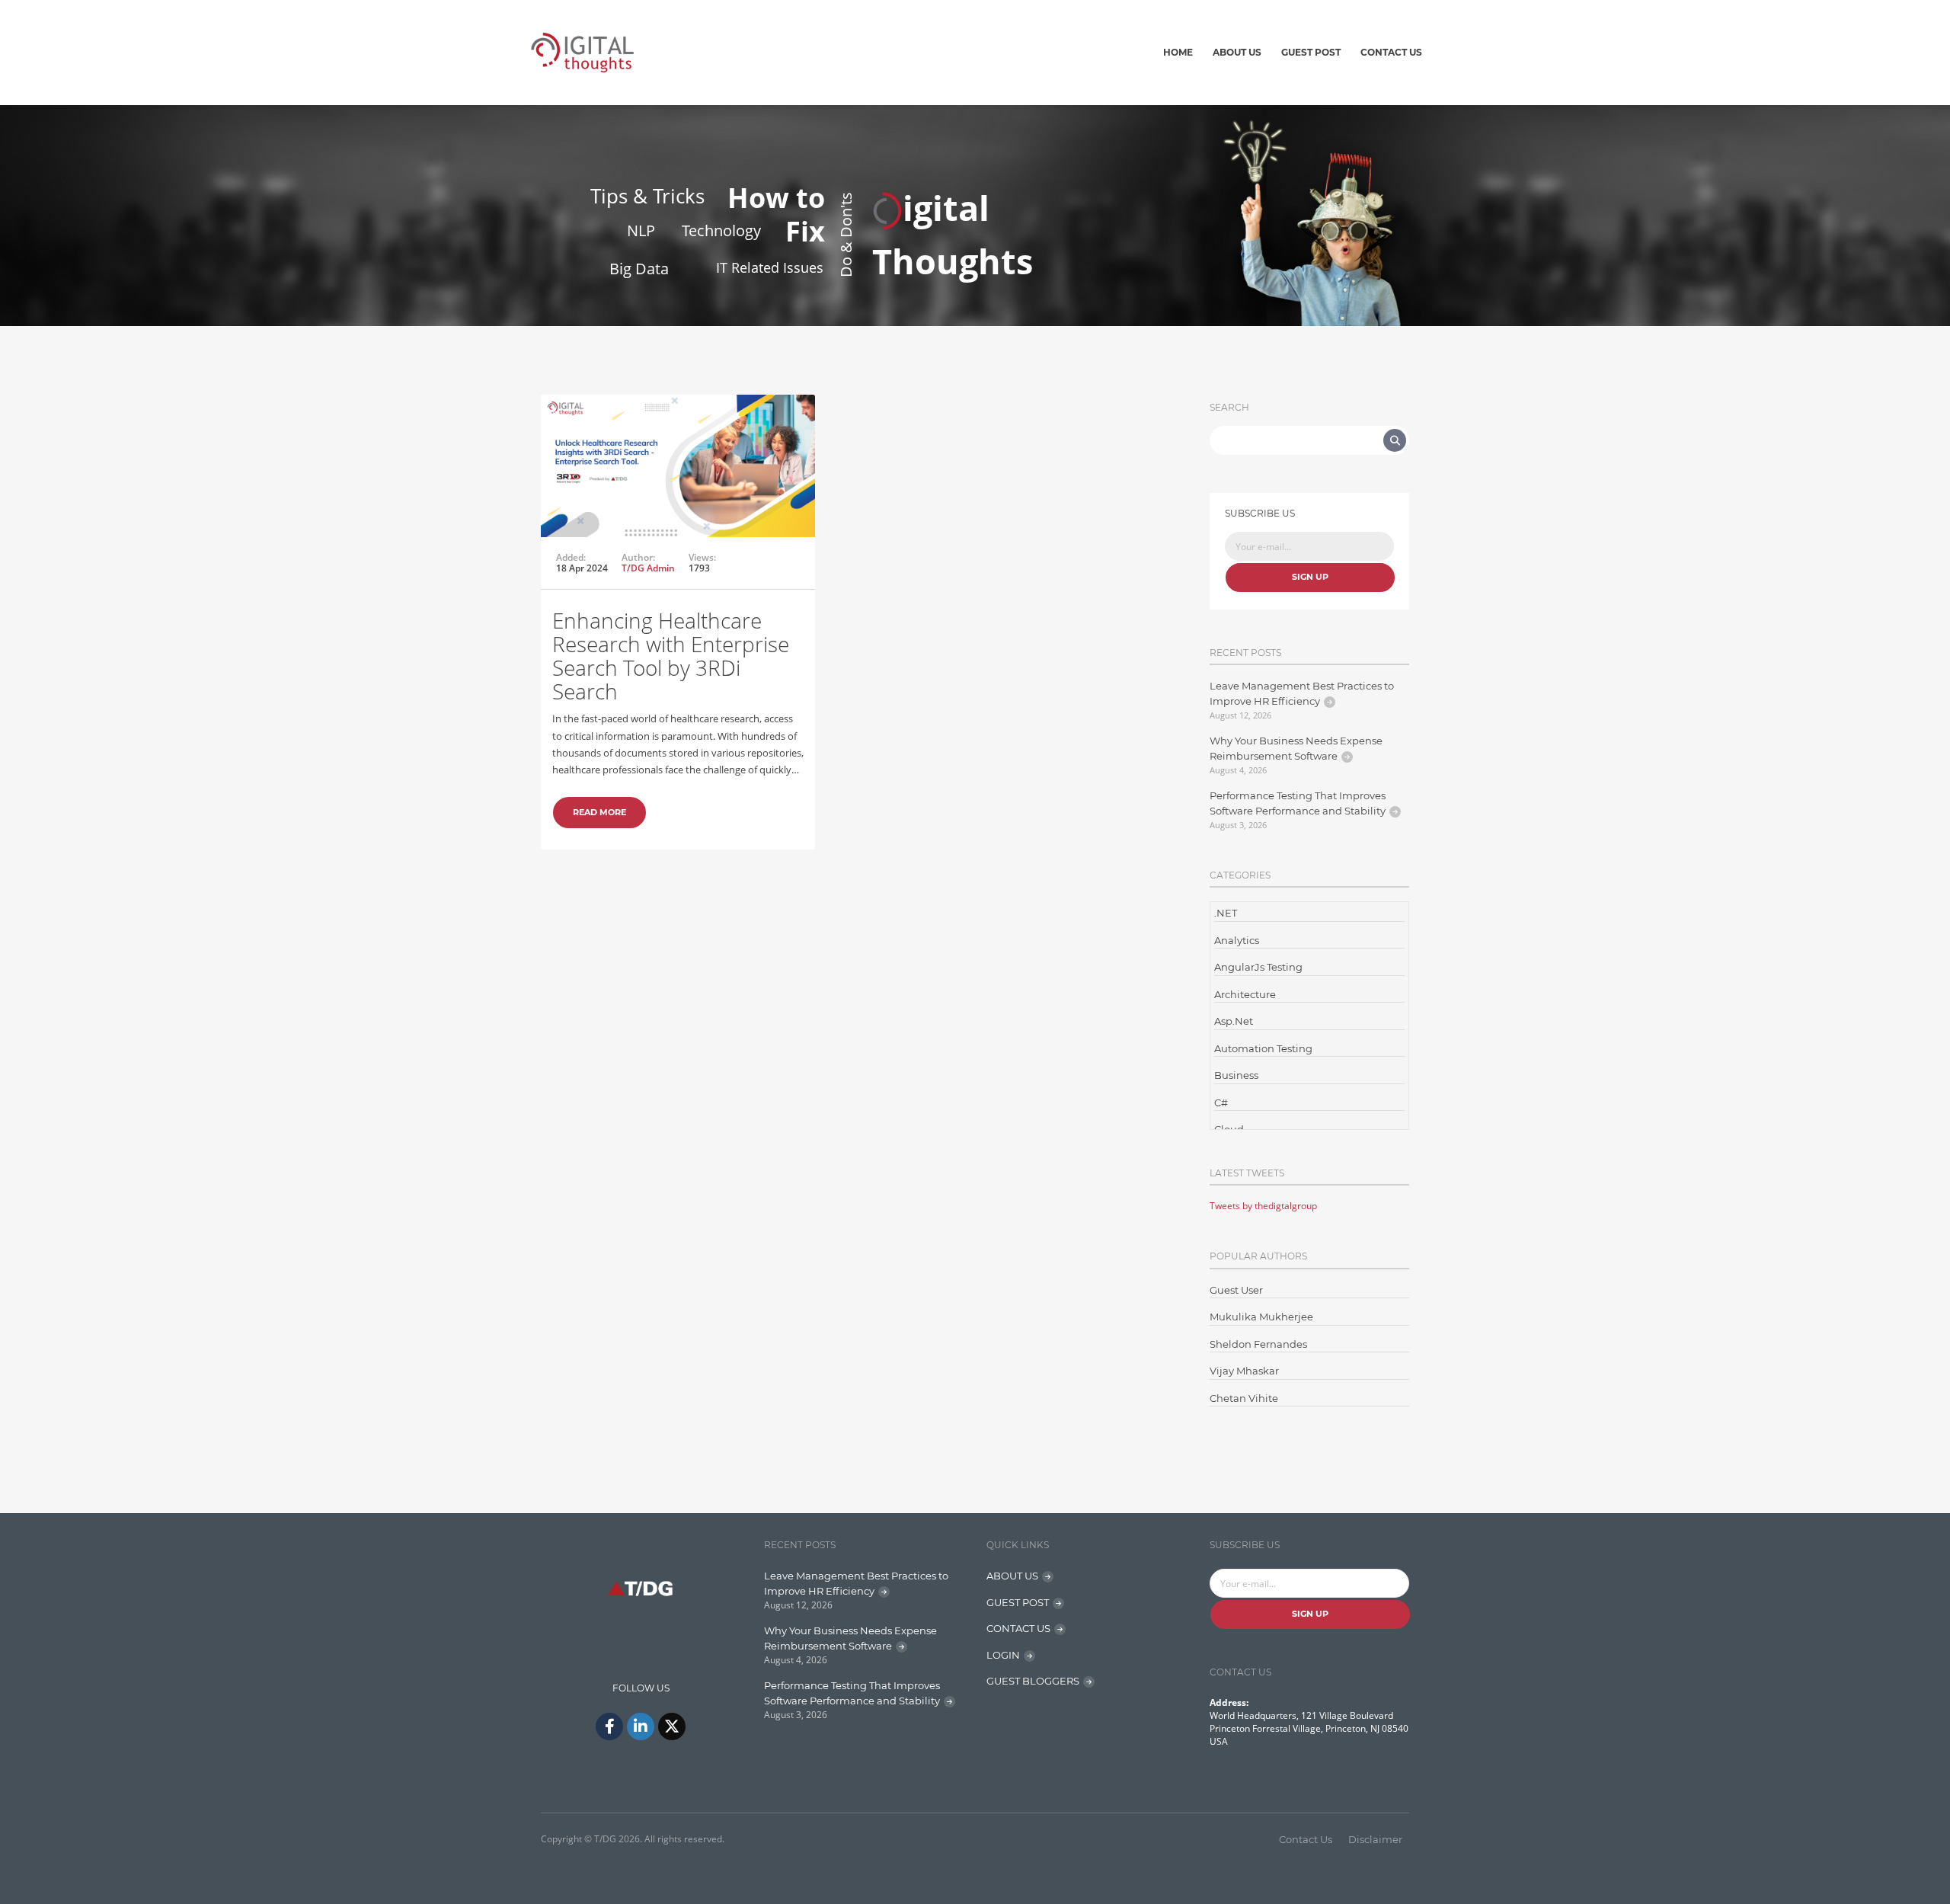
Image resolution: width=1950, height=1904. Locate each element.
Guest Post (1311, 52)
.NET (1226, 913)
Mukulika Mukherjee (1261, 1317)
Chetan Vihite (1244, 1398)
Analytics (1237, 940)
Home (1178, 52)
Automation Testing (1263, 1048)
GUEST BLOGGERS (1033, 1681)
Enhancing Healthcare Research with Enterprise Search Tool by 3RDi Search (671, 655)
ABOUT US (1012, 1576)
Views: (702, 558)
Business (1236, 1075)
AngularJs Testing (1258, 967)
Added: (571, 558)
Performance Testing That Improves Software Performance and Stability (1298, 803)
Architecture (1245, 994)
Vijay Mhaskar (1244, 1371)
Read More (599, 812)
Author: (638, 558)
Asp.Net (1234, 1021)
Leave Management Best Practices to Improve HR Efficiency (1302, 693)
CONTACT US (1018, 1628)
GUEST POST (1018, 1602)
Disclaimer (1375, 1839)
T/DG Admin (648, 568)
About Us (1237, 52)
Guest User (1236, 1290)
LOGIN (1003, 1655)
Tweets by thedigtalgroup (1263, 1206)
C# (1221, 1102)
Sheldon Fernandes (1258, 1344)
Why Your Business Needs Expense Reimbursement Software (1296, 748)
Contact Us (1391, 52)
